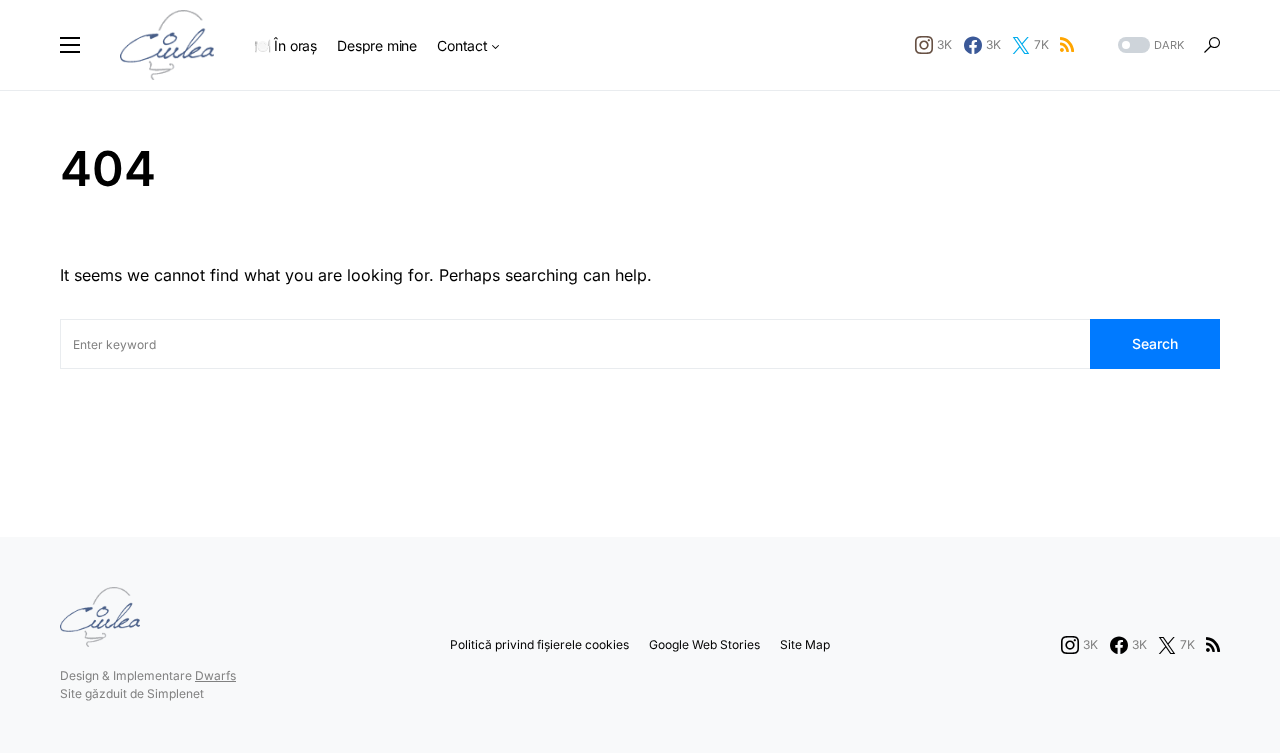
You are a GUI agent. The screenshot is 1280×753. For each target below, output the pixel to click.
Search (1155, 343)
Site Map (805, 644)
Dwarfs (215, 675)
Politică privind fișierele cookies (539, 644)
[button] (70, 45)
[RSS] (1067, 45)
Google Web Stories (704, 644)
